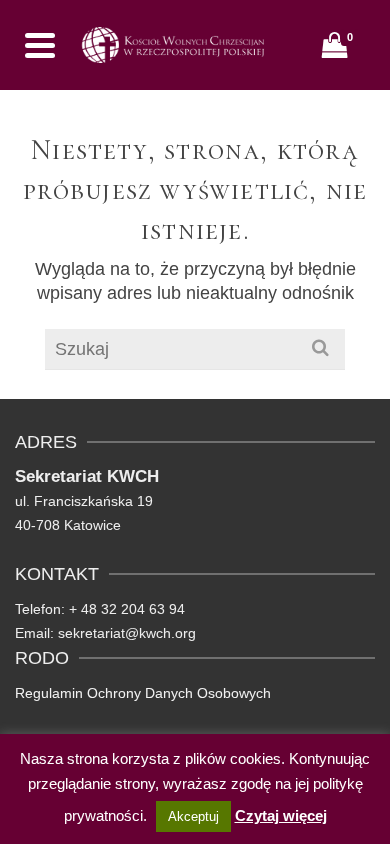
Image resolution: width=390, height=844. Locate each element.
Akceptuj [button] (193, 816)
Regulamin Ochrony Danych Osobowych (143, 693)
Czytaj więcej (281, 815)
